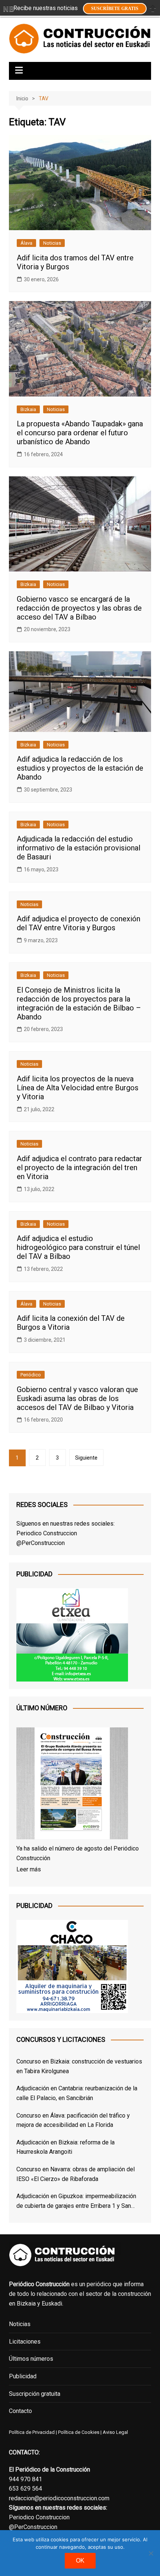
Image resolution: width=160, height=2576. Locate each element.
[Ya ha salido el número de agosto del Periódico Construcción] (72, 1785)
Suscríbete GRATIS (115, 9)
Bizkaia (28, 409)
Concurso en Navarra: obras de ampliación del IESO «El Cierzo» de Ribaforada (76, 2174)
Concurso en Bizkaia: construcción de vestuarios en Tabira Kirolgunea (79, 2066)
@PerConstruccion (41, 1543)
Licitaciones (25, 2342)
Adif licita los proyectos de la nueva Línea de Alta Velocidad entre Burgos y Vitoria (78, 1088)
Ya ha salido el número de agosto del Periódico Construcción (78, 1853)
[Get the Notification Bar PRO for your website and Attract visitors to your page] (9, 9)
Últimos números (31, 2359)
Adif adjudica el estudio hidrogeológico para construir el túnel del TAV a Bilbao (78, 1247)
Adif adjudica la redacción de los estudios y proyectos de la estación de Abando (80, 768)
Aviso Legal (115, 2432)
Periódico (31, 1375)
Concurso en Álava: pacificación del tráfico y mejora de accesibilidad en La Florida (73, 2120)
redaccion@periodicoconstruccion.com (59, 2498)
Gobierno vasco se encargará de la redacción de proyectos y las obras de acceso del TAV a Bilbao (79, 608)
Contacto (20, 2411)
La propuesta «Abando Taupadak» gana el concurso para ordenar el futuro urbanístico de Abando (80, 433)
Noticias (52, 243)
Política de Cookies (78, 2432)
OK (80, 2561)
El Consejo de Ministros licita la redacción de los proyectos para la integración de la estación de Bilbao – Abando (79, 1003)
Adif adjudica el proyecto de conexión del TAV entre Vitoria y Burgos (79, 923)
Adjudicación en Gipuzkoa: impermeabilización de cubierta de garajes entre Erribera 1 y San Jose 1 (76, 2201)
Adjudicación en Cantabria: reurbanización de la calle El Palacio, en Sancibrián (77, 2093)
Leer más (29, 1869)
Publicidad (23, 2376)
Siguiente (86, 1458)
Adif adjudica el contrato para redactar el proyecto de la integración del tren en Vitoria (79, 1168)
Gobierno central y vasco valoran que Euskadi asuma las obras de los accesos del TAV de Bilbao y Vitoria (77, 1398)
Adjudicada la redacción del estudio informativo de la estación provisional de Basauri (79, 848)
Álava (26, 243)
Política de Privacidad (32, 2432)
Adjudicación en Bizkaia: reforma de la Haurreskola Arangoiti (65, 2147)
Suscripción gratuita (35, 2394)
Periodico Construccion (47, 1533)
